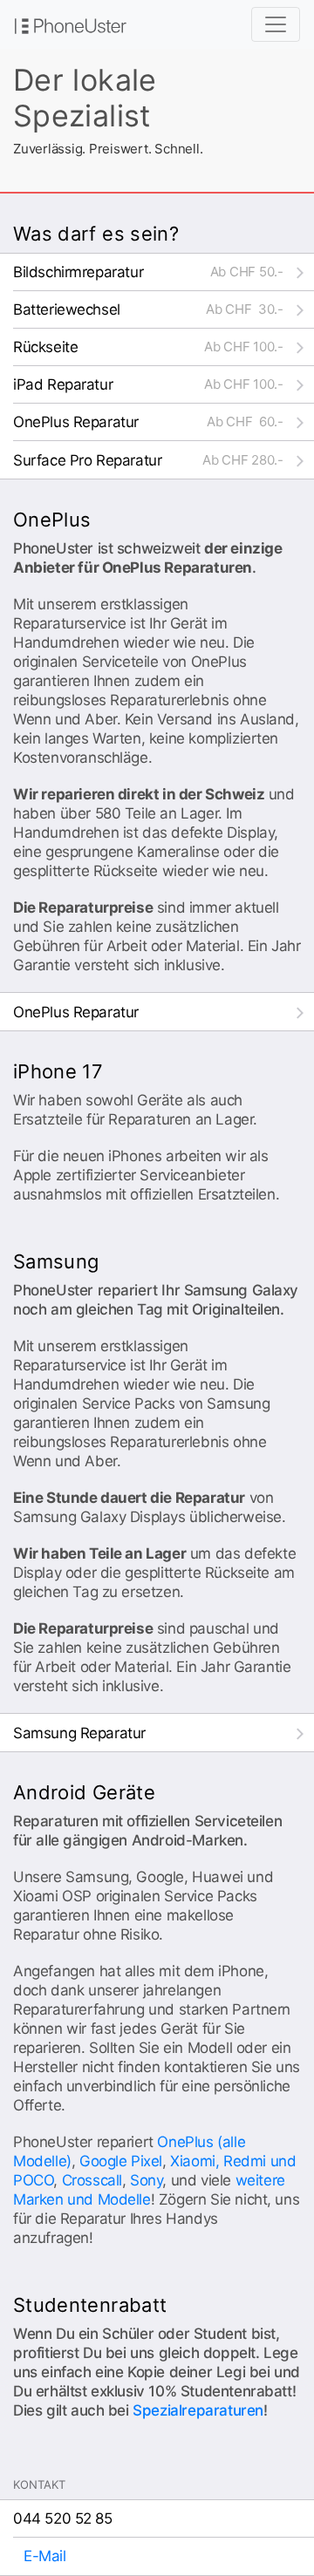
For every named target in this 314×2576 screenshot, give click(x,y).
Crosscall (92, 2180)
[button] (164, 272)
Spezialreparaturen (198, 2410)
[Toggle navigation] (276, 24)
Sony (146, 2180)
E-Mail (45, 2556)
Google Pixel (121, 2161)
